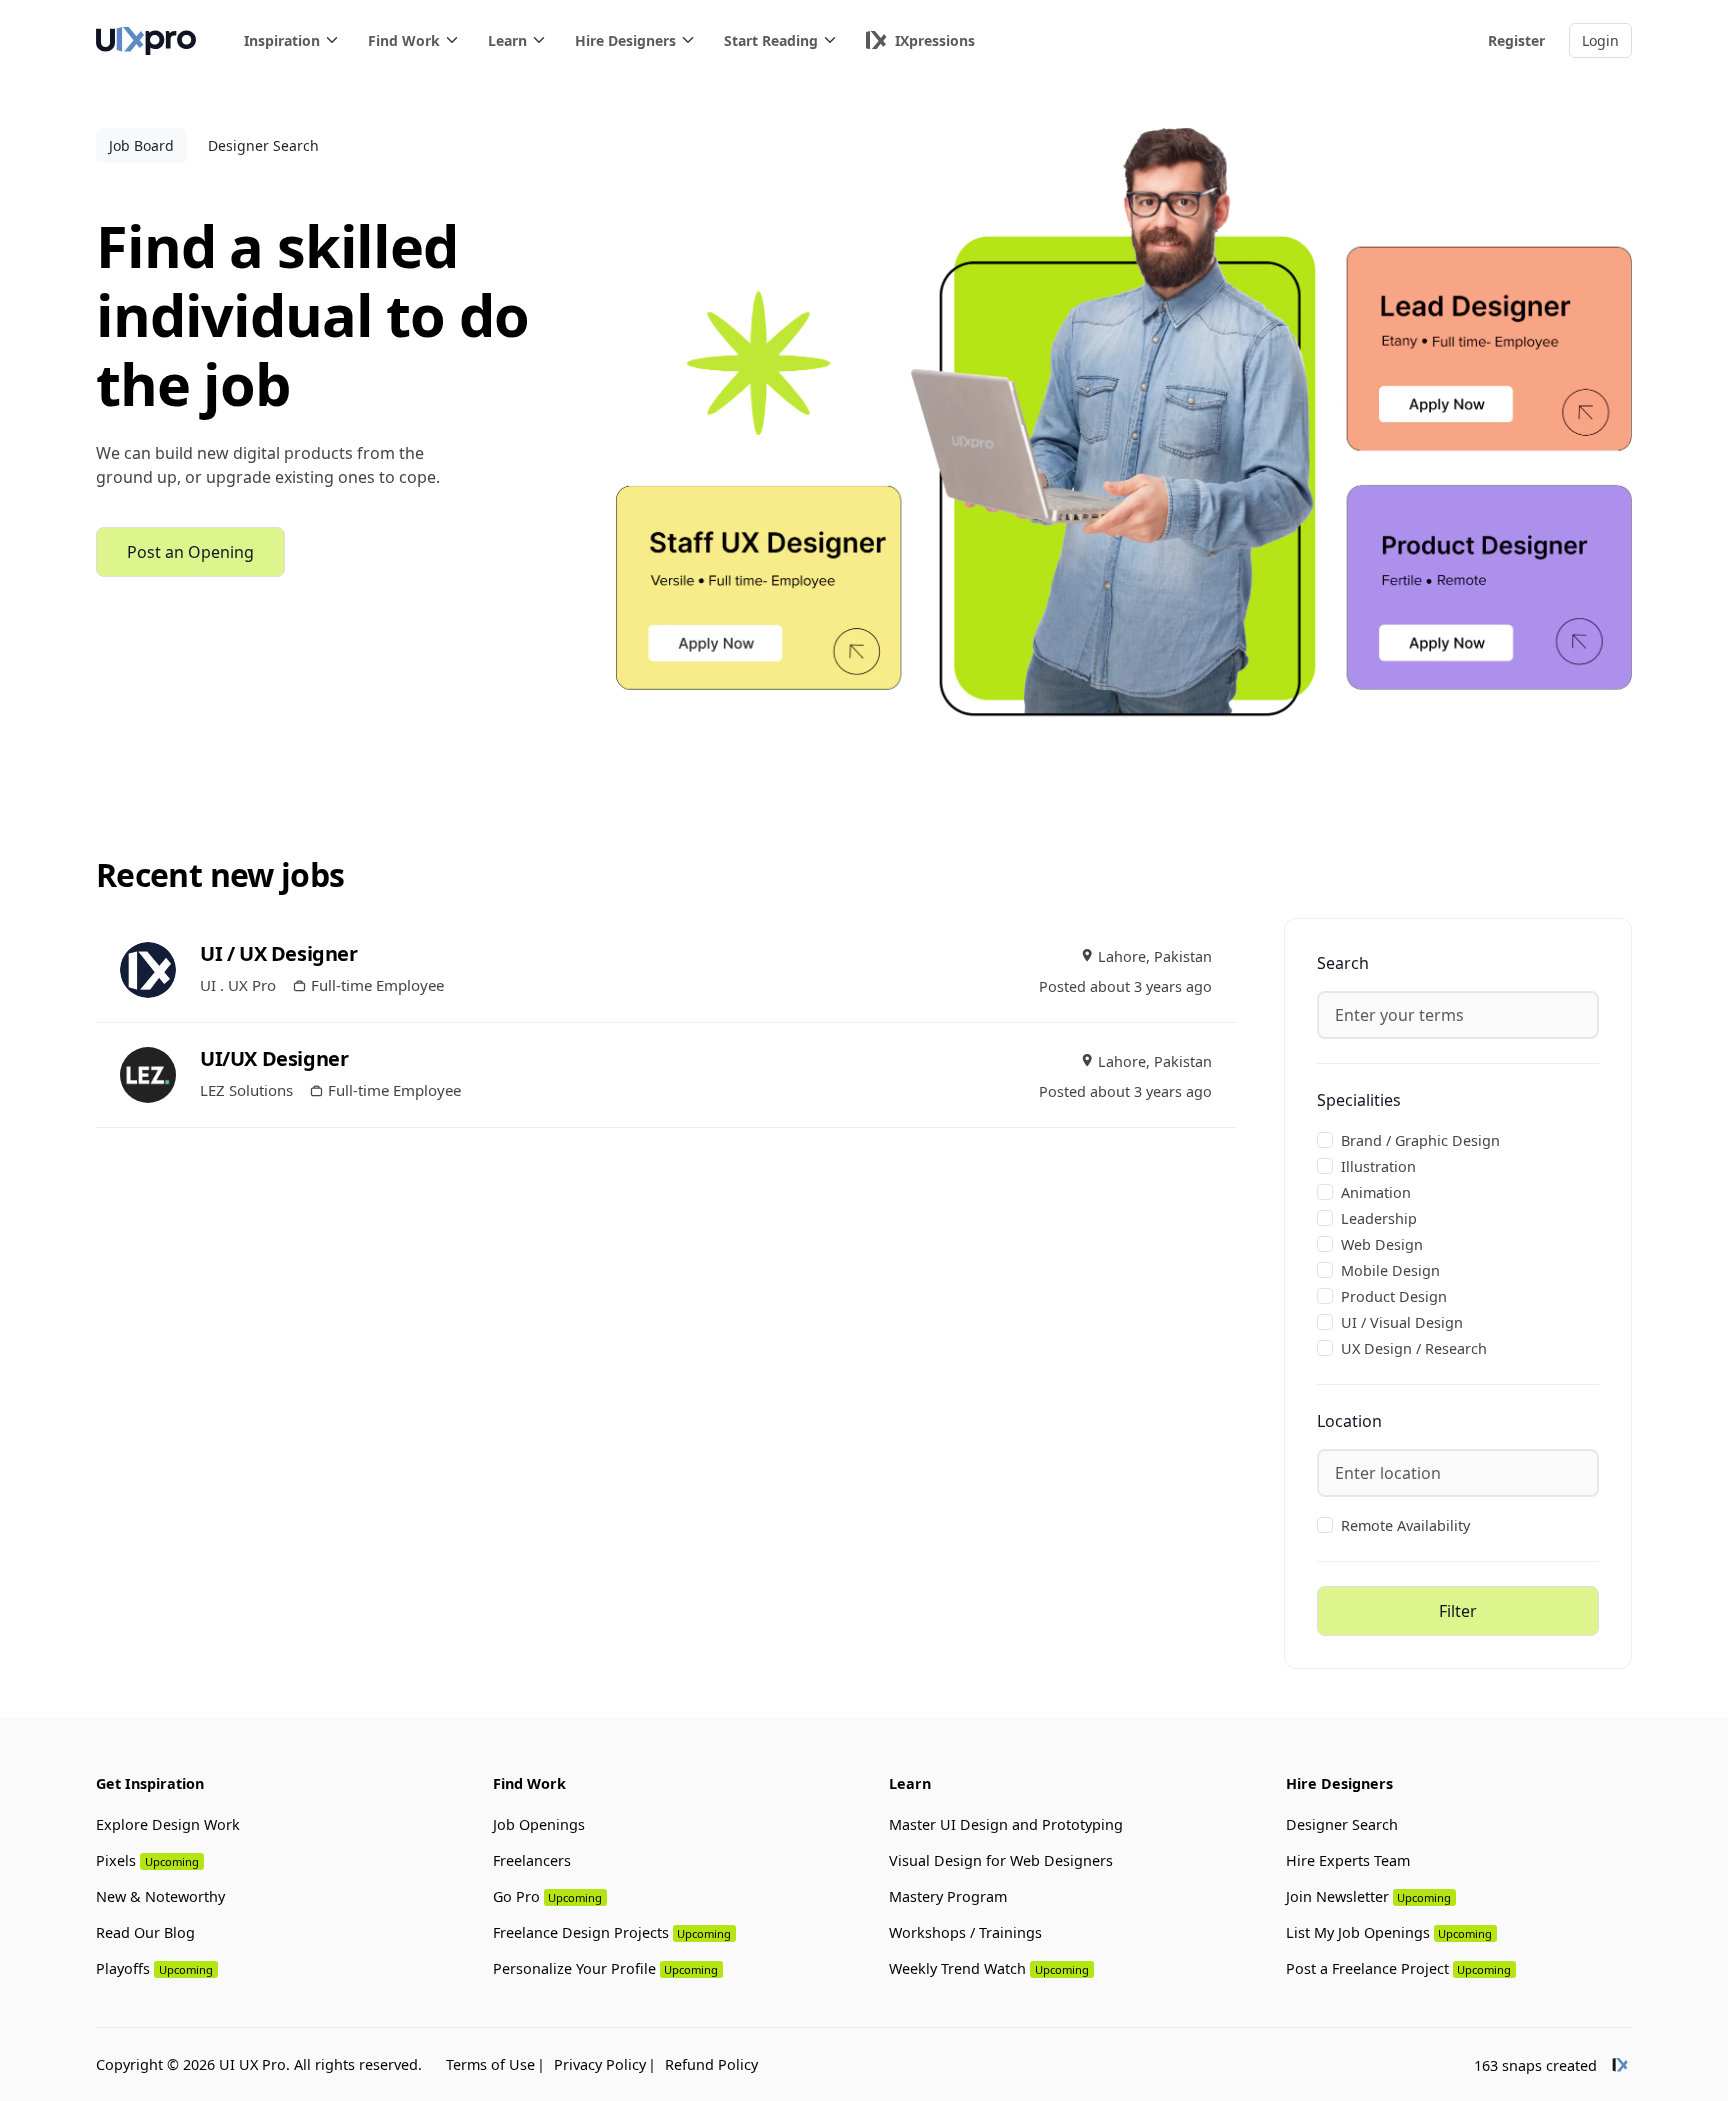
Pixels (147, 1860)
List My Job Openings (1389, 1932)
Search (1343, 963)
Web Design (1382, 1244)
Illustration (1378, 1166)
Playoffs (154, 1968)
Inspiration (282, 40)
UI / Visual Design (1402, 1322)
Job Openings (539, 1824)
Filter (1458, 1611)
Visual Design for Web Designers (1001, 1860)
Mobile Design (1390, 1270)
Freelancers (532, 1860)
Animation (1376, 1192)
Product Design (1394, 1296)
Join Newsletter (1369, 1896)
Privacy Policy (600, 2064)
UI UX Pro (252, 2064)
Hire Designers (625, 40)
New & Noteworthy (160, 1896)
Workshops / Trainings (965, 1932)
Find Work (404, 40)
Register (1516, 40)
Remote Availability (1405, 1525)
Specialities (1359, 1100)
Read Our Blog (145, 1932)
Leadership (1379, 1218)
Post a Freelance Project (1399, 1968)
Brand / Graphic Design (1420, 1140)
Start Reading (771, 40)
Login (1600, 40)
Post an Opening (190, 552)
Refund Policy (711, 2064)
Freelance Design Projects (612, 1932)
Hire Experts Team (1348, 1860)
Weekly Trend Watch (989, 1968)
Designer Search (263, 145)
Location (1349, 1421)
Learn (507, 40)
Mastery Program (948, 1896)
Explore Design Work (168, 1824)
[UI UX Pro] (146, 40)
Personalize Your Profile (606, 1968)
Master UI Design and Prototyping (1006, 1824)
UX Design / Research (1414, 1348)
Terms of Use (490, 2064)
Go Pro (548, 1896)
